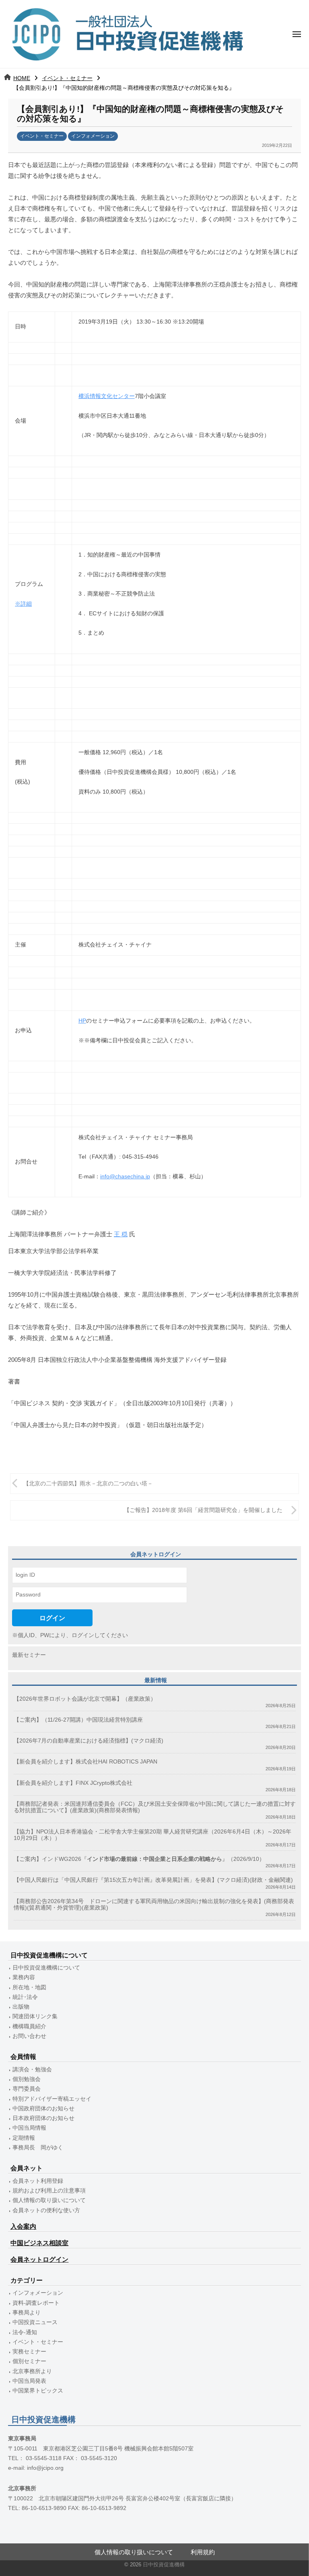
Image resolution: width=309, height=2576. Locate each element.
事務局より (27, 2313)
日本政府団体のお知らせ (43, 2118)
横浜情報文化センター (107, 396)
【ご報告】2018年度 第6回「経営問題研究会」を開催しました (203, 1510)
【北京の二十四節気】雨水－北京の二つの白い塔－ (88, 1484)
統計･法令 (25, 1997)
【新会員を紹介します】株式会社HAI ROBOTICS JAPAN (85, 1762)
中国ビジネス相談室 (39, 2243)
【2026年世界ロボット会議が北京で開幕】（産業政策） (85, 1699)
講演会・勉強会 (32, 2070)
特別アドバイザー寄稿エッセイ (52, 2099)
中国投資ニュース (35, 2322)
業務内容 (24, 1977)
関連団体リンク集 (35, 2016)
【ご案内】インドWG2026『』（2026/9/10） (139, 1859)
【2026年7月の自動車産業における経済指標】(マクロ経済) (89, 1741)
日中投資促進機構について (46, 1968)
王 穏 (121, 1234)
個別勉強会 (27, 2079)
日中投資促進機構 (164, 2565)
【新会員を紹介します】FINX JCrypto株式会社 (73, 1783)
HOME (22, 78)
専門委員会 (27, 2089)
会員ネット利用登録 (38, 2181)
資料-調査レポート (36, 2303)
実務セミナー (29, 2352)
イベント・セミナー (67, 78)
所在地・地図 (29, 1987)
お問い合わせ (29, 2036)
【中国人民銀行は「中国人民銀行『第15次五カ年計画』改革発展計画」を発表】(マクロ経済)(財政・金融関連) (153, 1880)
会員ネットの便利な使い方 (46, 2210)
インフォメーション (93, 136)
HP (82, 1021)
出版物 (21, 2007)
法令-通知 (25, 2332)
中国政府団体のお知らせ (43, 2109)
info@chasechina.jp (125, 1177)
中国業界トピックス (38, 2391)
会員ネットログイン (39, 2259)
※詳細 (23, 604)
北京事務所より (32, 2371)
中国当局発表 (29, 2381)
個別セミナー (29, 2361)
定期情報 (24, 2138)
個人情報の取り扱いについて (49, 2200)
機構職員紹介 (29, 2026)
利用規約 (203, 2552)
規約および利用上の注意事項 (49, 2191)
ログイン (52, 1618)
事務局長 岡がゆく (38, 2148)
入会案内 (23, 2226)
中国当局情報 (29, 2128)
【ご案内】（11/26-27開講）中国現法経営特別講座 (78, 1720)
